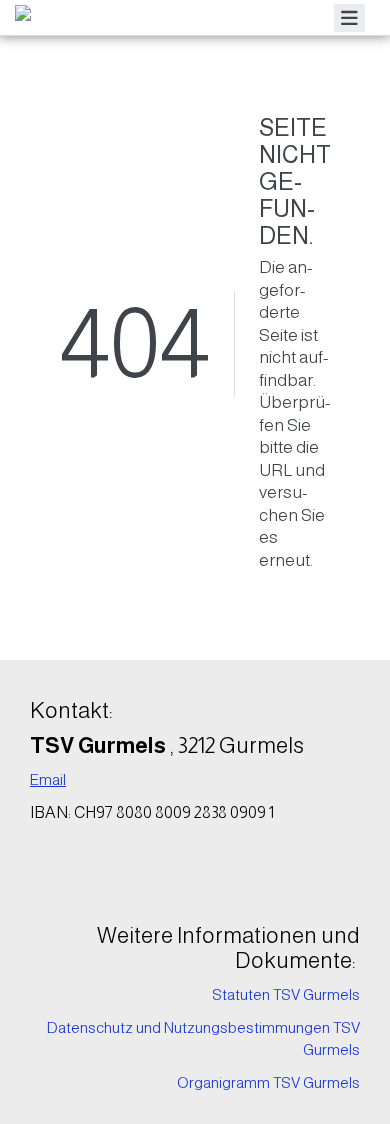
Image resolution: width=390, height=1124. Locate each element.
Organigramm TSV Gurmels (268, 1082)
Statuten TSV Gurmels (286, 994)
